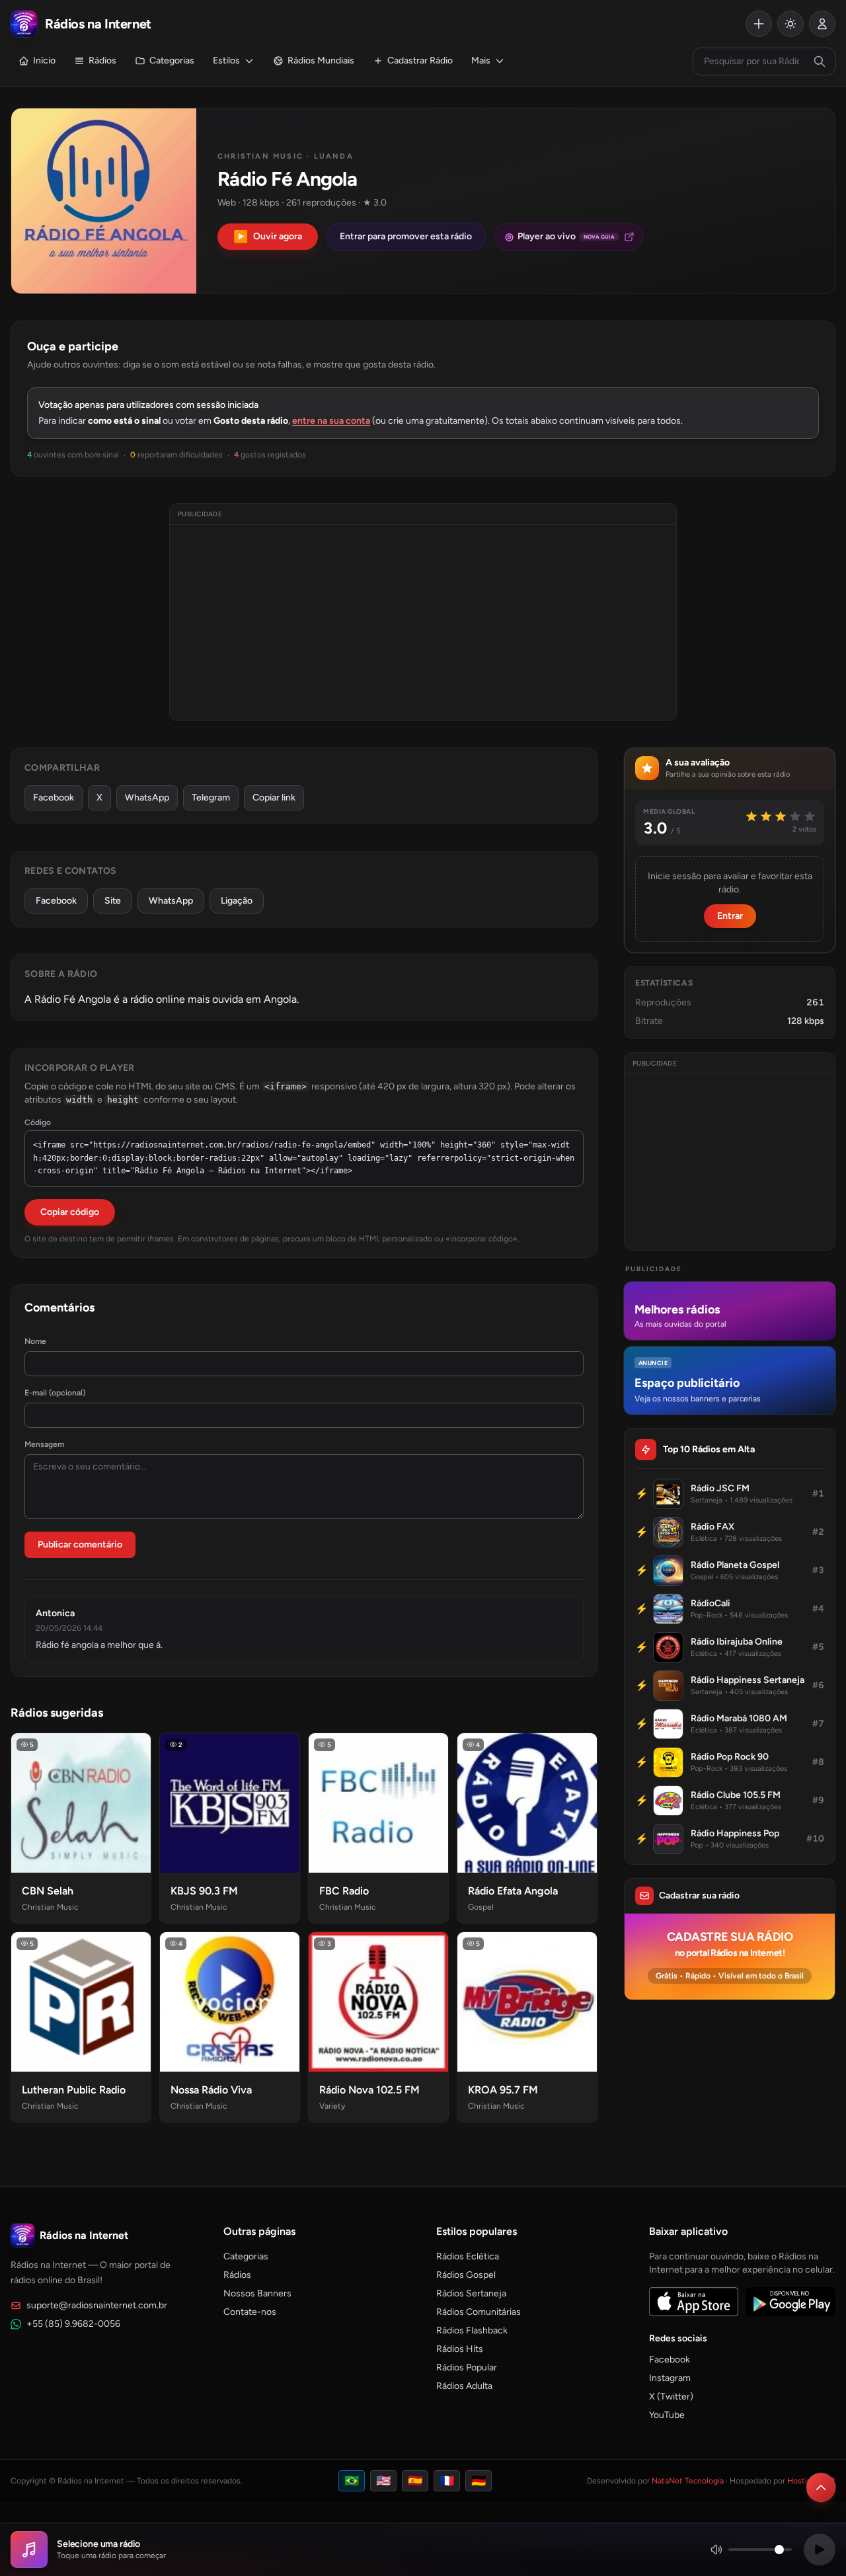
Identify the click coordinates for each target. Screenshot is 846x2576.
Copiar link (274, 798)
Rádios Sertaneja (471, 2293)
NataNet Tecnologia (688, 2481)
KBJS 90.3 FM (204, 1891)
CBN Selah (48, 1891)
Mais (481, 60)
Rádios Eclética (468, 2256)
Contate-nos (250, 2312)
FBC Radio (344, 1891)
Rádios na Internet (84, 2235)
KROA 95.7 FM (503, 2090)
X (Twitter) (671, 2397)
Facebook (54, 798)
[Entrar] (822, 24)
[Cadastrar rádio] (759, 24)
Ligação (237, 901)
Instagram (670, 2378)
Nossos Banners (257, 2293)
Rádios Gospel (466, 2275)
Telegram (211, 798)
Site (113, 901)
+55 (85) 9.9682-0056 (73, 2324)
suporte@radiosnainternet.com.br (97, 2305)
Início (44, 60)
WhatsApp (147, 798)
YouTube (667, 2415)
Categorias (172, 60)
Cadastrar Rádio (420, 60)
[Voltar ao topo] (821, 2487)
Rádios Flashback (472, 2330)
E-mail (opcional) (55, 1393)
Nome (35, 1341)
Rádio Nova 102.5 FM (369, 2090)
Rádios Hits (460, 2349)
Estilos (226, 60)
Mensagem (44, 1444)
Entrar (730, 916)
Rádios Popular (467, 2367)
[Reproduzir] (820, 2550)
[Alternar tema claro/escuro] (790, 24)
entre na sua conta (331, 421)
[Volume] (751, 2550)
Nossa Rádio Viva (211, 2090)
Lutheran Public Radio (74, 2090)
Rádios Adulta (464, 2386)
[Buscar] (820, 61)
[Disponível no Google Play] (791, 2302)
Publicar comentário (80, 1544)
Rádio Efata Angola (513, 1891)
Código (38, 1122)
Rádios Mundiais (321, 60)
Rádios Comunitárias (479, 2312)
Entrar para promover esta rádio (406, 236)
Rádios (102, 60)
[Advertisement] (423, 623)
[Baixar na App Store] (694, 2302)
